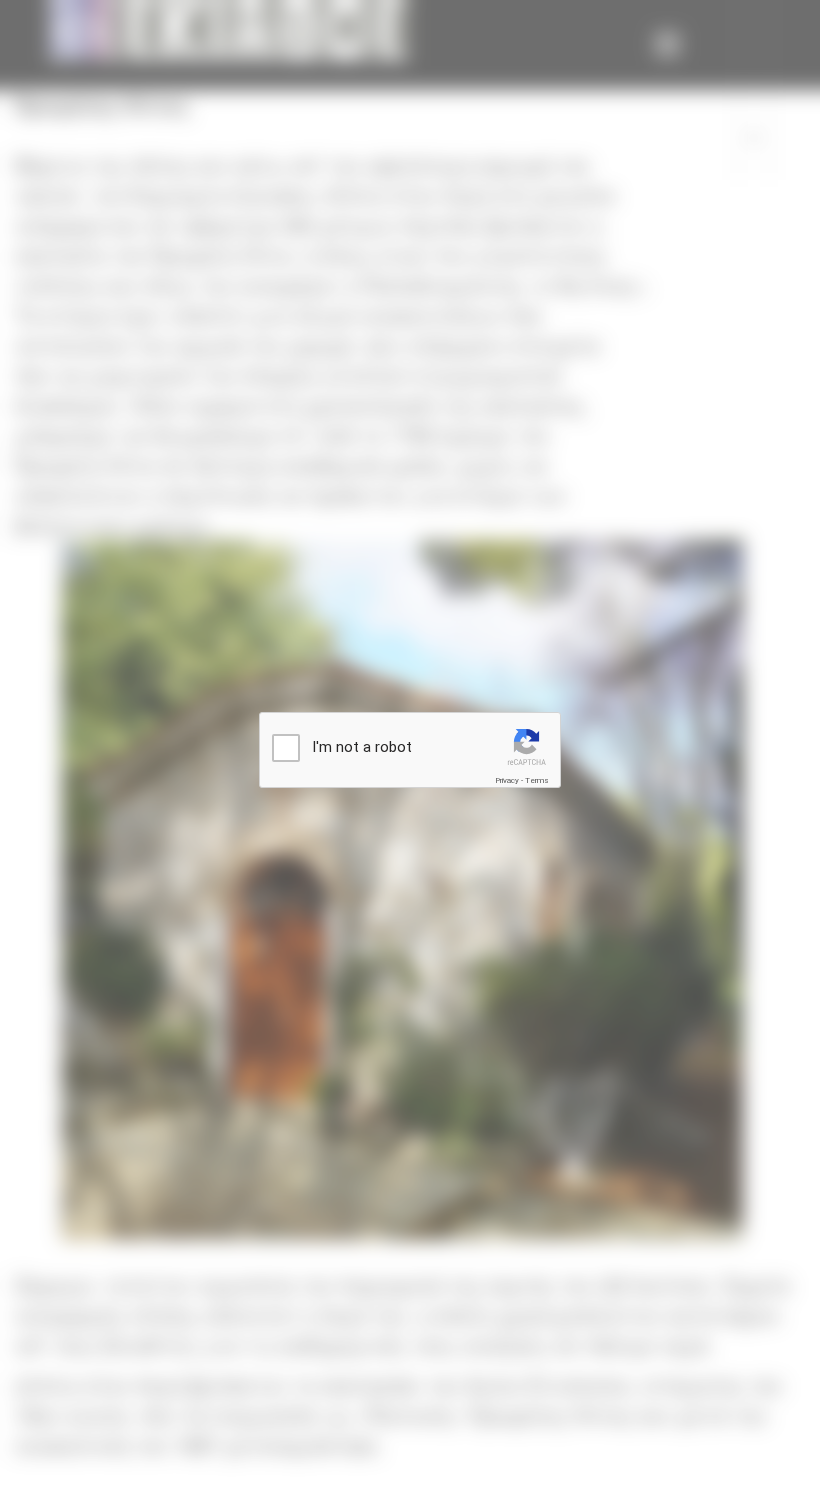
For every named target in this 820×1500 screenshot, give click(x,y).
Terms (537, 780)
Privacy (507, 780)
